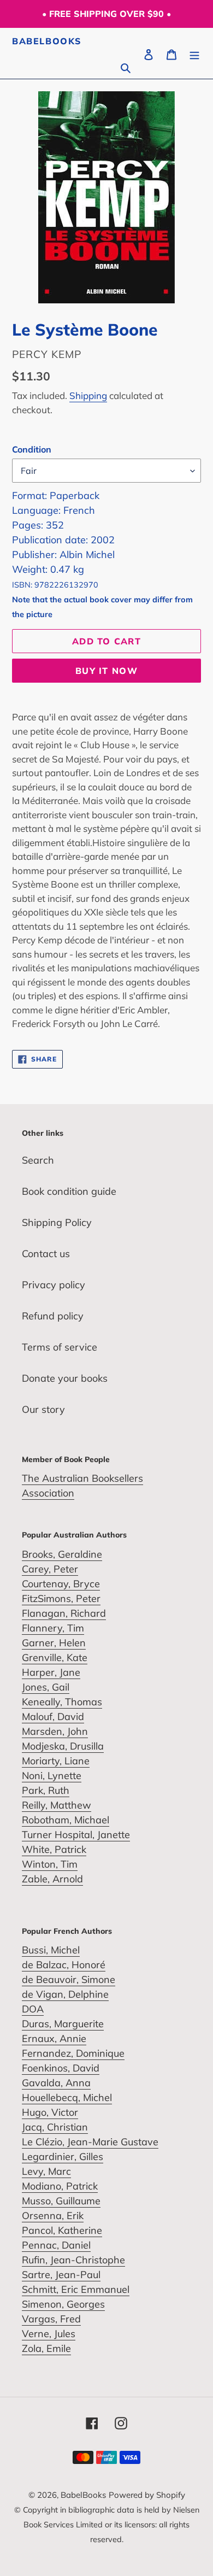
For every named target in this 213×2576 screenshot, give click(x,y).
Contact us (46, 1254)
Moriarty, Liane (56, 1761)
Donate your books (65, 1378)
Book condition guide (69, 1191)
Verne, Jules (49, 2334)
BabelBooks (47, 41)
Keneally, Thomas (62, 1702)
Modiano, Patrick (60, 2186)
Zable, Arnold (52, 1879)
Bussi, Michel (51, 1950)
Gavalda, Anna (56, 2083)
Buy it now (106, 671)
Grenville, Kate (55, 1657)
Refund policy (53, 1316)
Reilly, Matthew (57, 1805)
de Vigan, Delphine (65, 1994)
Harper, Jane (51, 1672)
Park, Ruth (46, 1790)
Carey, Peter (50, 1569)
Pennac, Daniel (56, 2245)
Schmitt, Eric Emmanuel (76, 2289)
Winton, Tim (50, 1864)
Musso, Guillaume (61, 2201)
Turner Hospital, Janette (76, 1835)
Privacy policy (54, 1285)
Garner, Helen (54, 1643)
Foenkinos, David (61, 2068)
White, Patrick (54, 1849)
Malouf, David (53, 1717)
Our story (43, 1409)
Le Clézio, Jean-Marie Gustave (90, 2142)
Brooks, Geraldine (62, 1554)
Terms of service (60, 1347)
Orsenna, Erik (53, 2216)
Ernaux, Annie (54, 2038)
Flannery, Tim (53, 1628)
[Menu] (194, 53)
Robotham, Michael (66, 1820)
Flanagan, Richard (64, 1613)
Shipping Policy (57, 1222)
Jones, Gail (46, 1687)
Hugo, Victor (50, 2112)
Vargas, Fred (51, 2319)
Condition (32, 449)
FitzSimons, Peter (61, 1598)
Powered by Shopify (147, 2495)
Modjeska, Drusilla (63, 1746)
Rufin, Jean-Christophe (73, 2260)
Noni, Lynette (52, 1776)
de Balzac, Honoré (64, 1965)
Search (38, 1160)
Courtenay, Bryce (61, 1584)
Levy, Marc (46, 2171)
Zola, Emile (46, 2348)
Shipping (88, 395)
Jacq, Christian (55, 2127)
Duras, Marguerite (63, 2024)
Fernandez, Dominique (73, 2053)
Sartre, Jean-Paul (61, 2275)
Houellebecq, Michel (67, 2097)
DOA (33, 2009)
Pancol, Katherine (62, 2230)
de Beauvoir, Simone (69, 1979)
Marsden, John (55, 1731)
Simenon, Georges (63, 2304)
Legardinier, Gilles (63, 2157)
